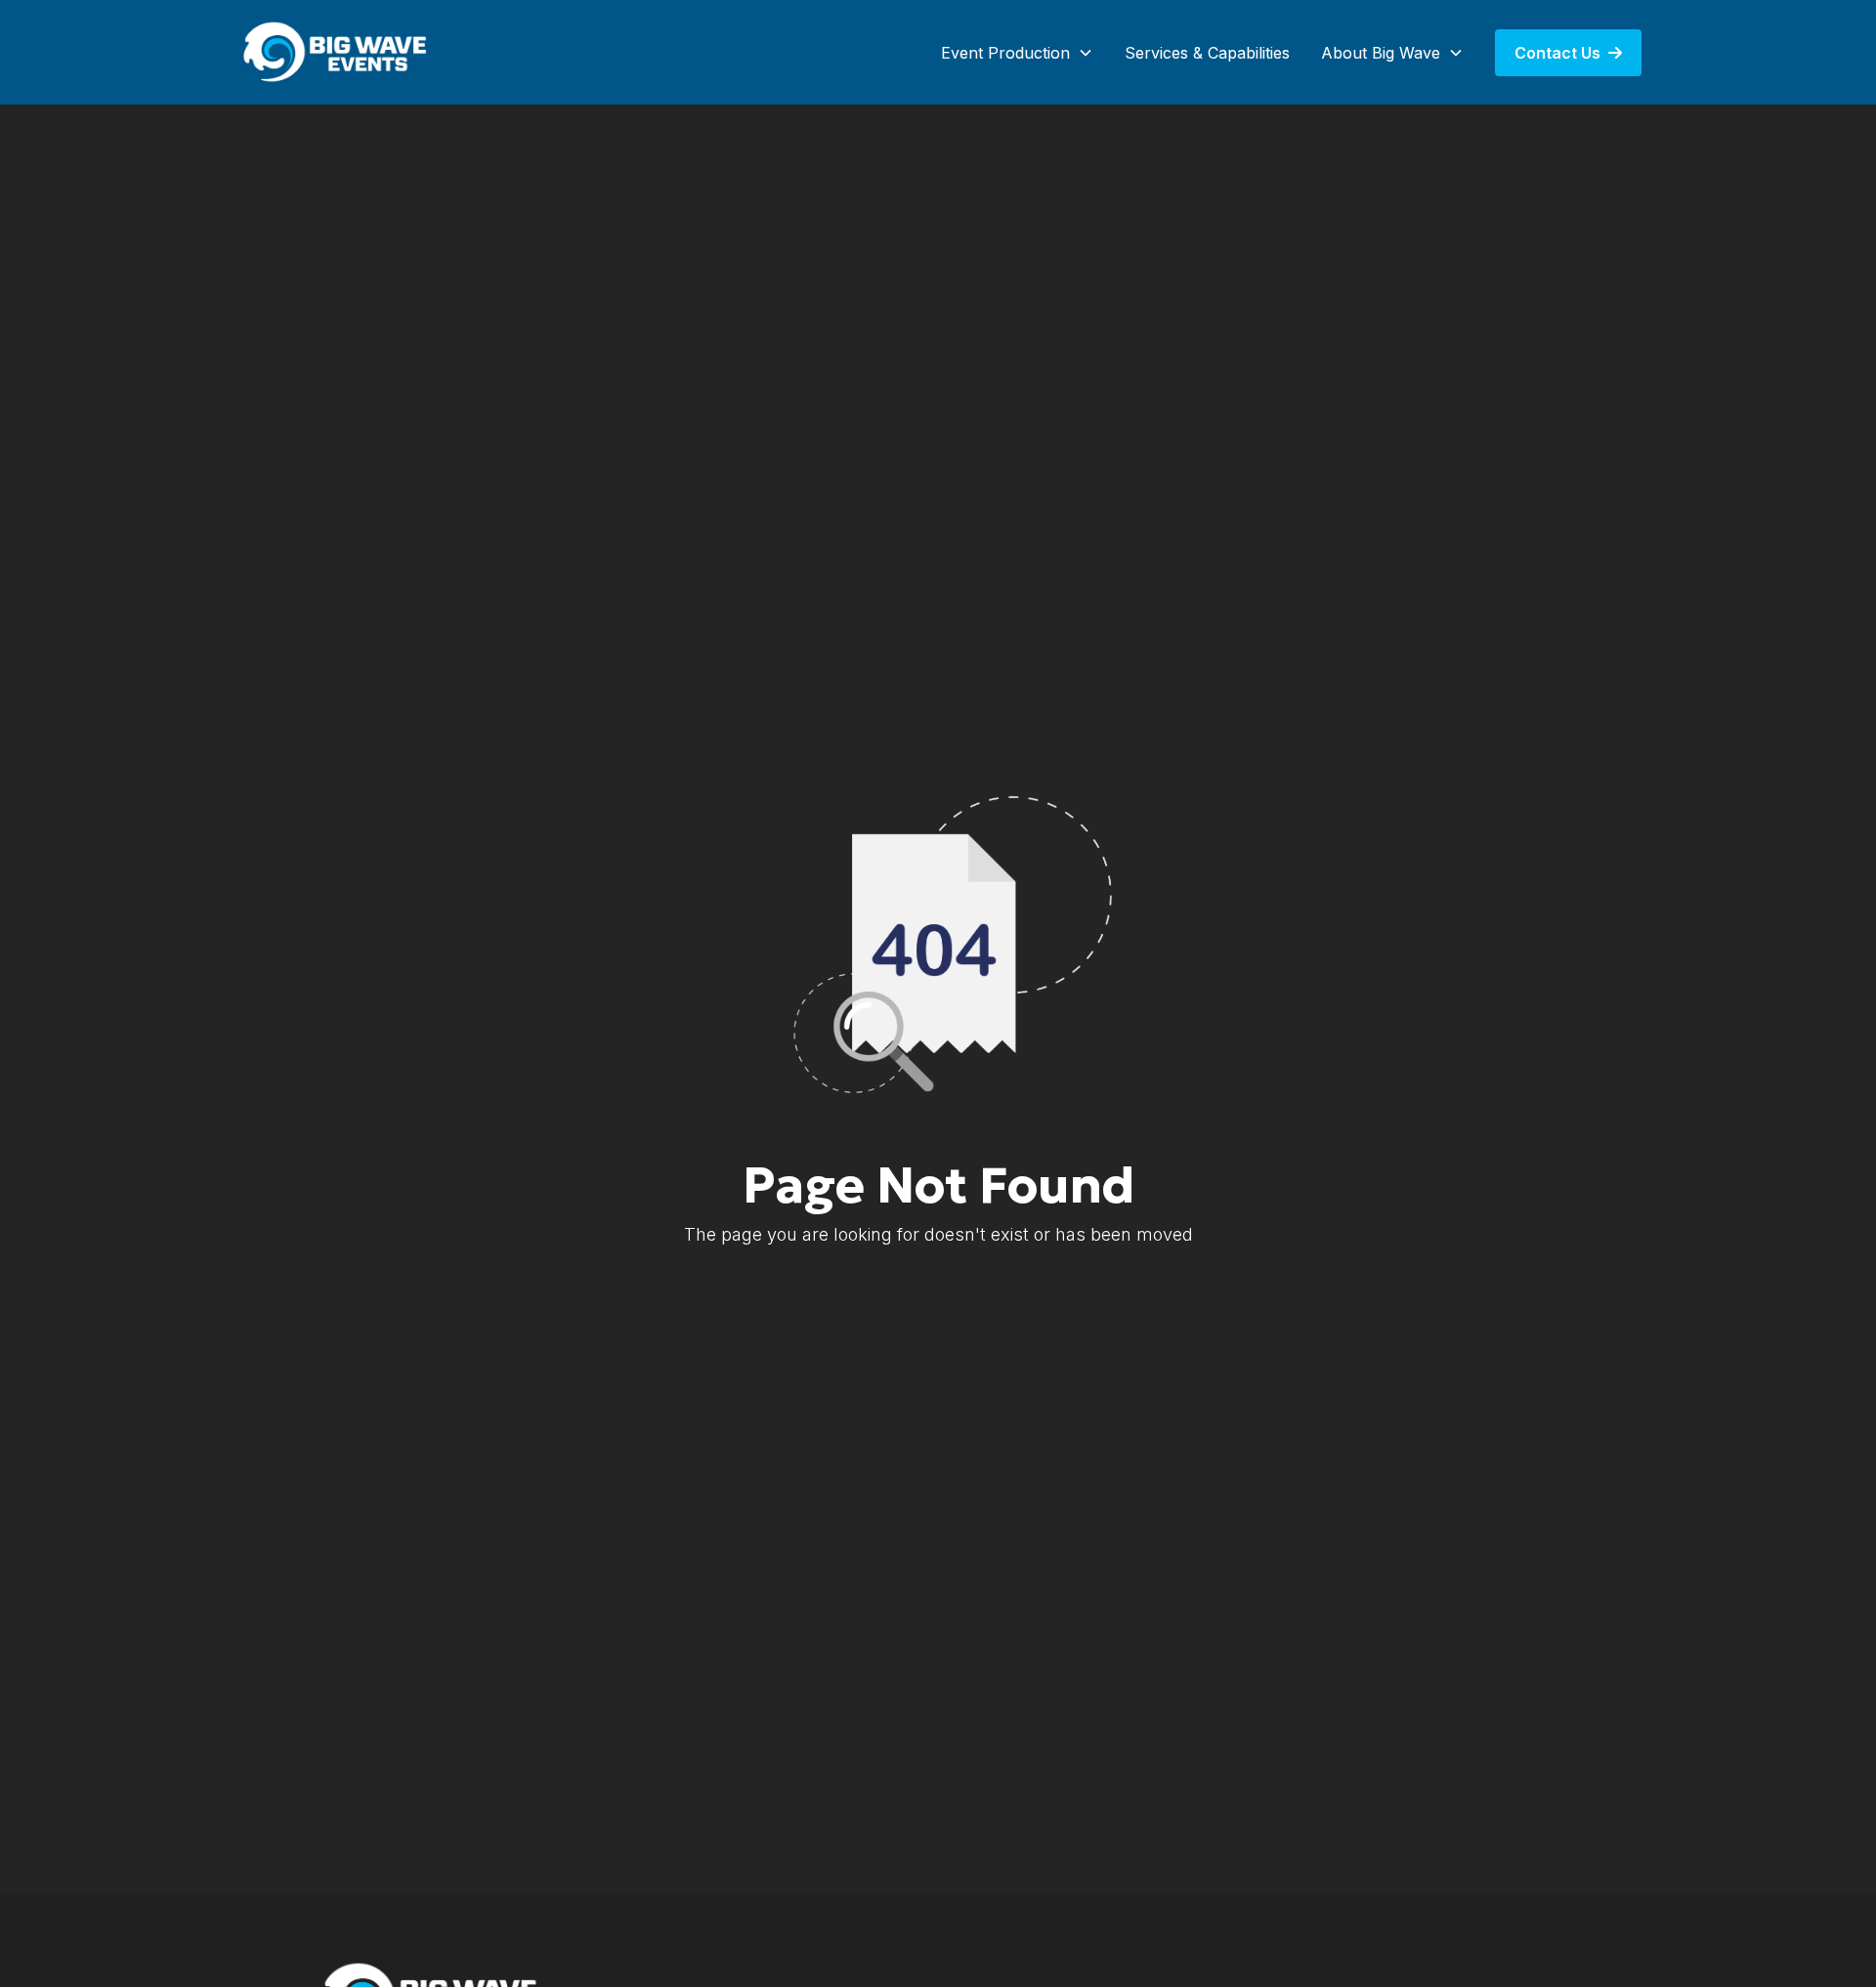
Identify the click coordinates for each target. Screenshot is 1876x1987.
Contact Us (1568, 53)
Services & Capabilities (1207, 53)
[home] (337, 52)
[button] (1017, 53)
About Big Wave (1381, 53)
